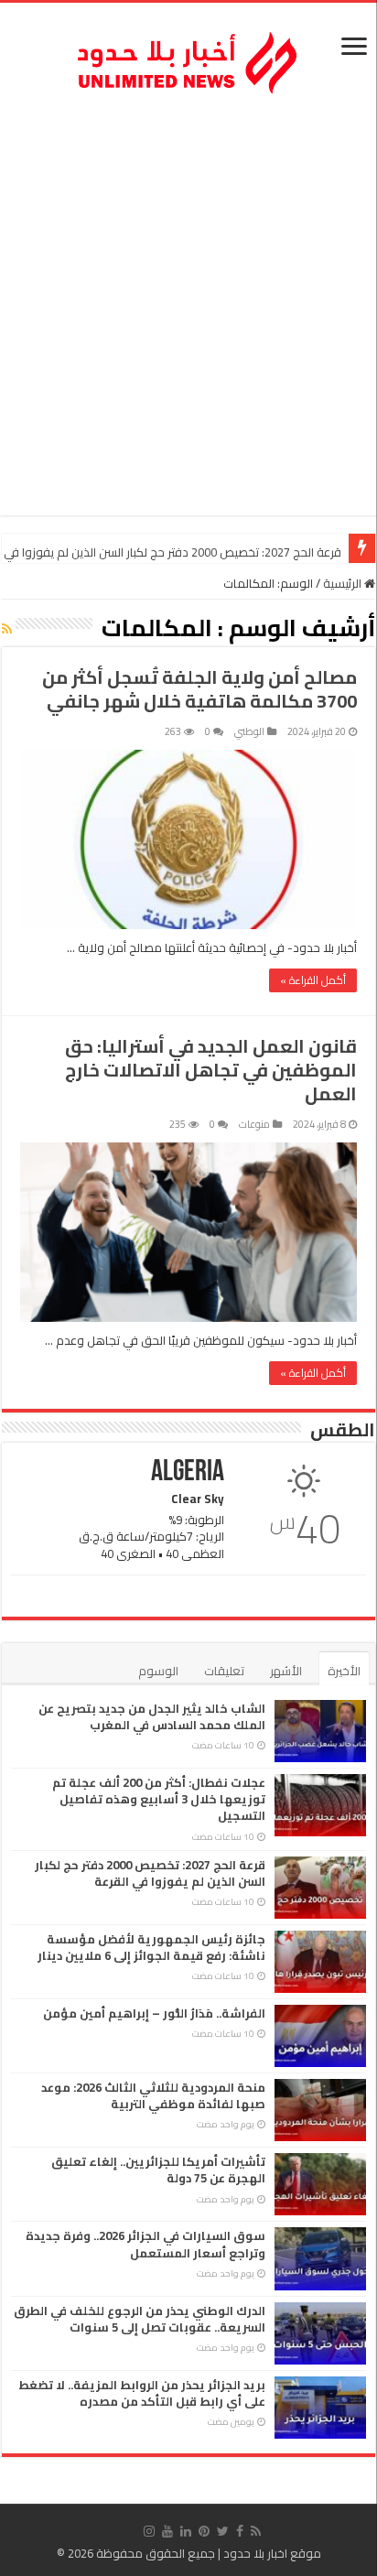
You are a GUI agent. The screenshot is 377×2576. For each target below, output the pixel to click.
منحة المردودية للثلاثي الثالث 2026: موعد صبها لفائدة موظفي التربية (153, 2095)
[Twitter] (223, 2531)
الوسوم (158, 1671)
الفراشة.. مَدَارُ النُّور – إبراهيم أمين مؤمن (154, 2013)
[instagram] (149, 2531)
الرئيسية (344, 583)
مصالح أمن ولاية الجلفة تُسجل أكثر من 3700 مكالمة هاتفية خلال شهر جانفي (199, 689)
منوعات (254, 1124)
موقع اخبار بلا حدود (272, 2553)
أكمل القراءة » (313, 980)
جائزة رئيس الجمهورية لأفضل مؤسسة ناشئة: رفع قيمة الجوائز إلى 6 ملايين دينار (151, 1947)
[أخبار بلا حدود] (188, 58)
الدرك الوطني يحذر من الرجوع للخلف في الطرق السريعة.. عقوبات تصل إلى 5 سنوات (140, 2319)
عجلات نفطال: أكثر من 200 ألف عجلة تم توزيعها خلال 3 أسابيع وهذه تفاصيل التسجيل (159, 1799)
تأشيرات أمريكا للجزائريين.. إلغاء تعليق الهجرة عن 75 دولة (158, 2170)
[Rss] (256, 2531)
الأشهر (286, 1671)
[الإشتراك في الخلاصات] (7, 629)
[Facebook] (240, 2531)
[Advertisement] (188, 308)
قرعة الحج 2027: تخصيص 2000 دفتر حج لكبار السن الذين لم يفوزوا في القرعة (150, 1873)
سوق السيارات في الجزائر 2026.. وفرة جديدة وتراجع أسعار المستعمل (145, 2244)
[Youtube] (167, 2531)
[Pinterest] (204, 2531)
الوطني (249, 731)
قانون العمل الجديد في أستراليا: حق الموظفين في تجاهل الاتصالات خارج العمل (211, 1070)
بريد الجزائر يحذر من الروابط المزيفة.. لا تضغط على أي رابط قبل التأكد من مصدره (142, 2393)
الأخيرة (344, 1671)
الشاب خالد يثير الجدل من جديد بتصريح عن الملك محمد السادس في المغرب (152, 1716)
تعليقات (224, 1671)
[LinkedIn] (186, 2531)
